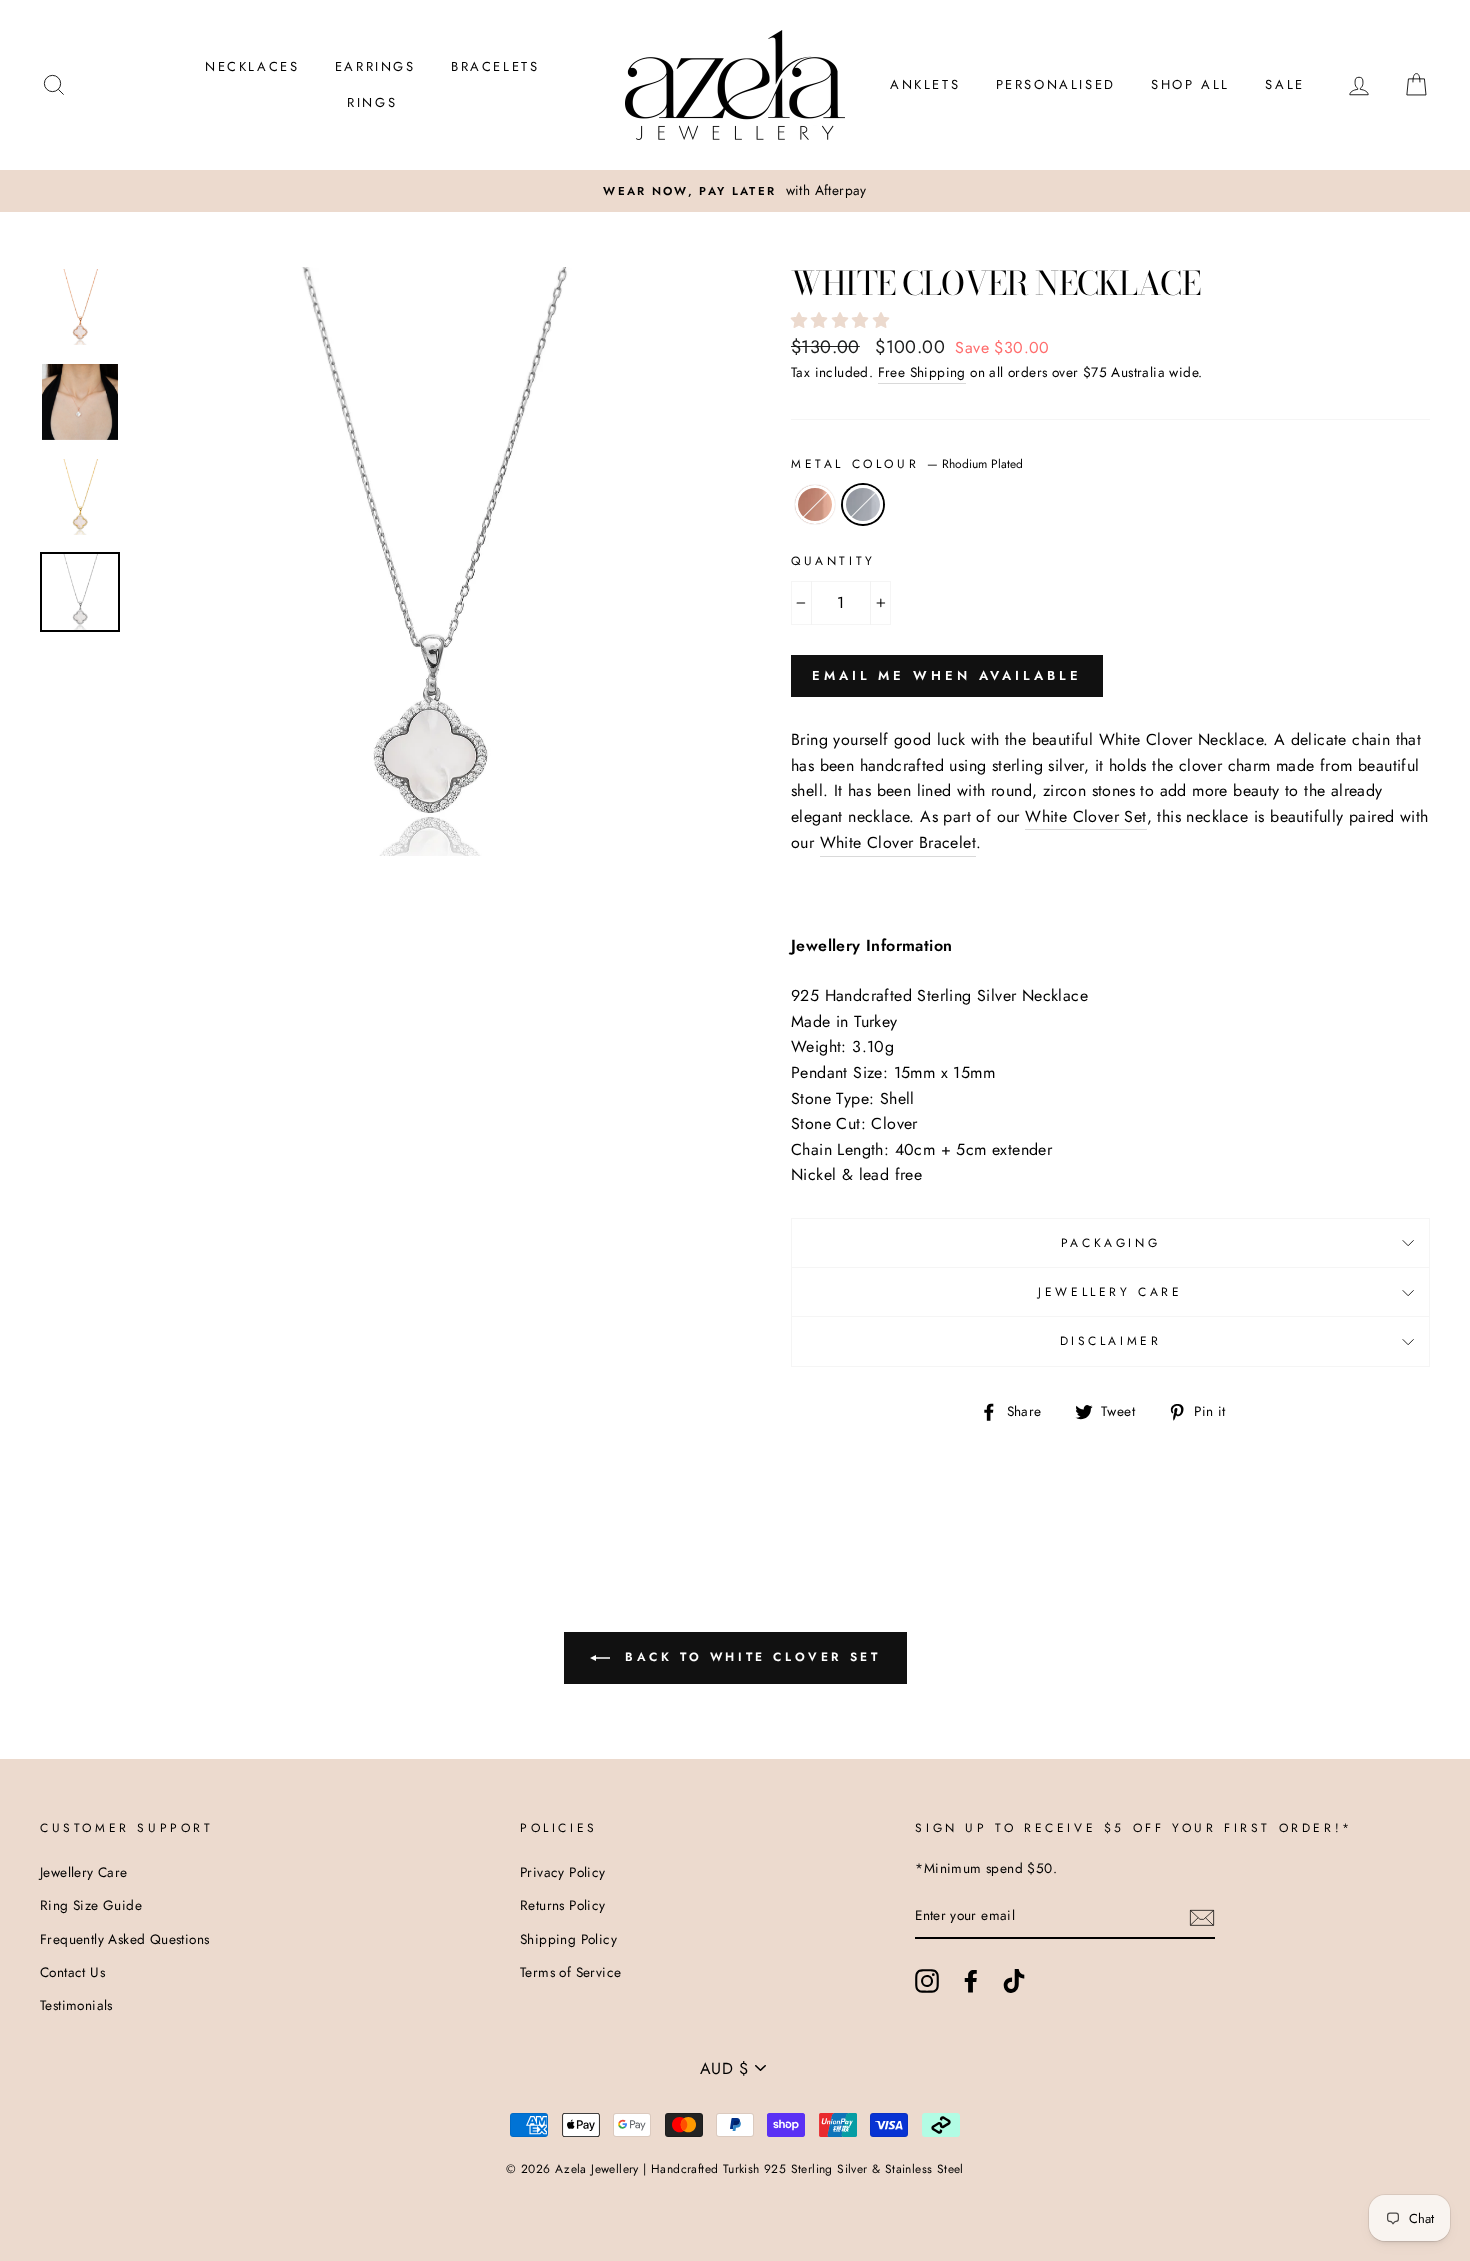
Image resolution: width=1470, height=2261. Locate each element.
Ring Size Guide (91, 1905)
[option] (429, 561)
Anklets (925, 84)
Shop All (1190, 84)
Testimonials (76, 2005)
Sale (1284, 84)
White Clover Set (1085, 816)
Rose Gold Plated (815, 505)
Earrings (375, 66)
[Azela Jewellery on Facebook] (971, 1981)
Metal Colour (907, 464)
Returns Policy (563, 1905)
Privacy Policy (563, 1872)
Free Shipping (922, 372)
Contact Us (72, 1972)
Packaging (1110, 1243)
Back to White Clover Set (749, 1657)
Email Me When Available (947, 675)
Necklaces (252, 66)
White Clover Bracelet (898, 842)
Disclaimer (1111, 1341)
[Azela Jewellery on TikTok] (1014, 1981)
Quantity (833, 561)
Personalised (1056, 84)
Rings (372, 102)
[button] (842, 320)
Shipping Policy (568, 1939)
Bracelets (495, 66)
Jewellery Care (1110, 1292)
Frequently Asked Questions (124, 1939)
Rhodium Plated (863, 505)
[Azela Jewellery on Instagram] (927, 1981)
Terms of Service (570, 1972)
